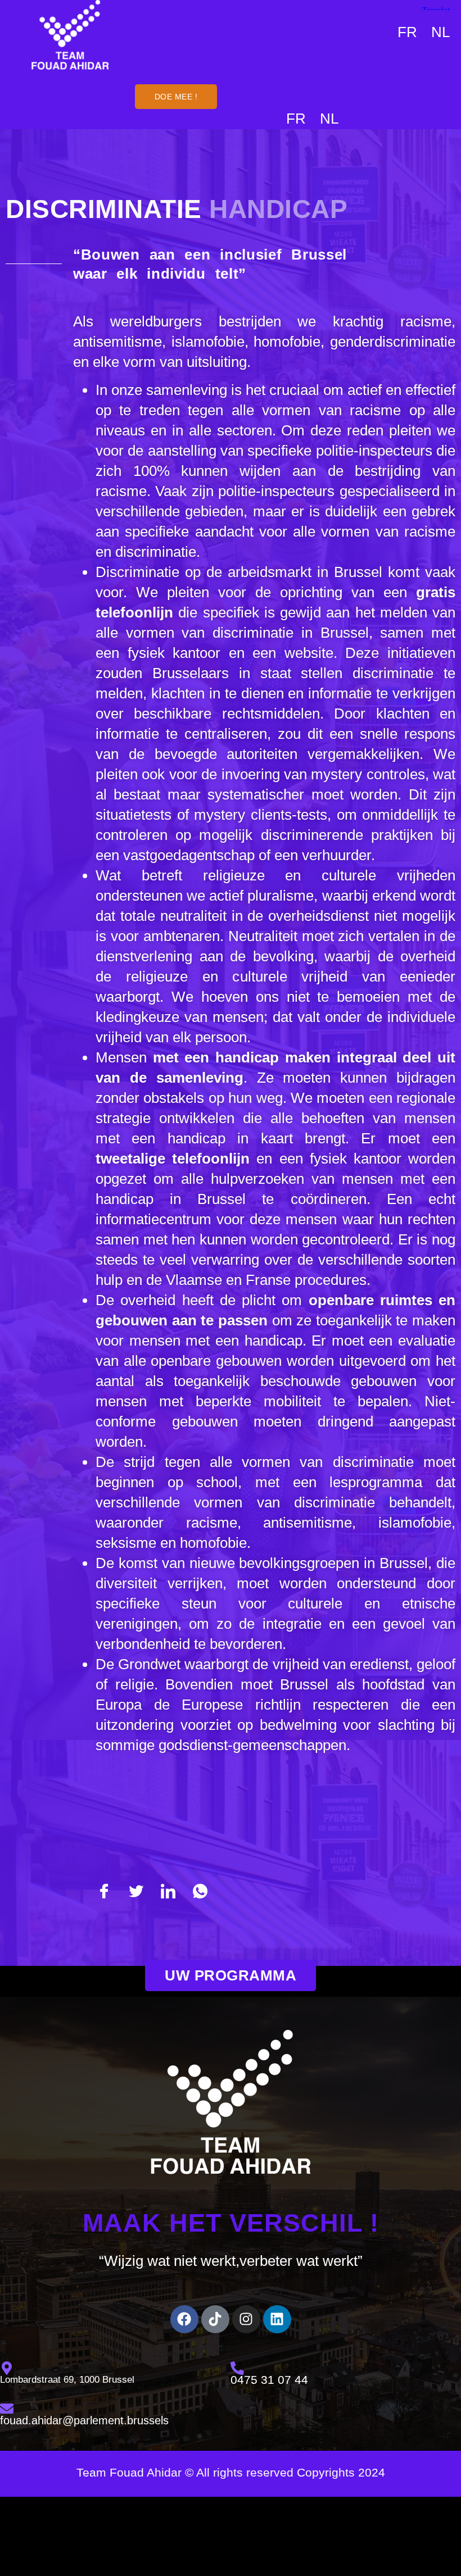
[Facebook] (184, 2319)
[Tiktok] (215, 2319)
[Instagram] (246, 2319)
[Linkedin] (277, 2319)
